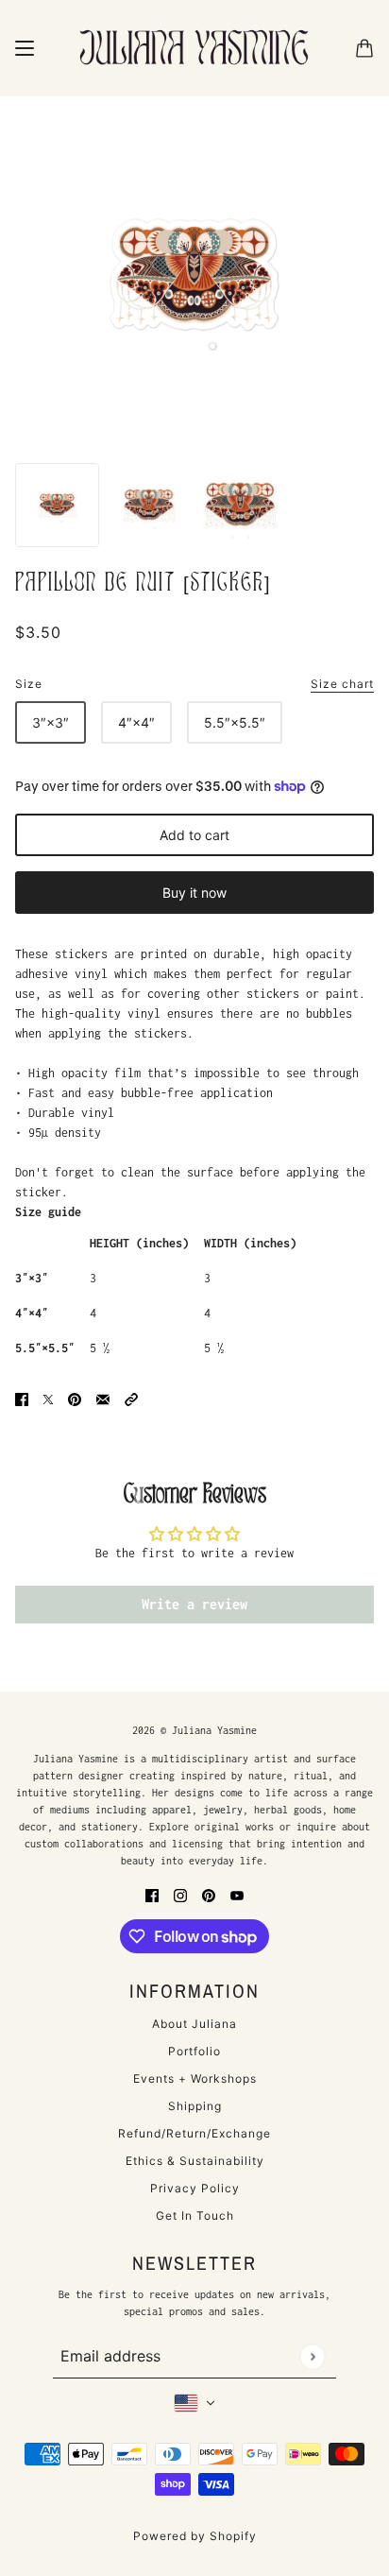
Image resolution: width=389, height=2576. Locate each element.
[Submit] (312, 2356)
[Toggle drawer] (25, 48)
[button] (131, 1398)
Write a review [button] (194, 1604)
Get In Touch (195, 2215)
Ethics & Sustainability (195, 2161)
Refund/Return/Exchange (194, 2133)
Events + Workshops (195, 2078)
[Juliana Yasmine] (194, 48)
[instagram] (180, 1894)
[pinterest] (209, 1894)
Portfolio (194, 2051)
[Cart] (364, 48)
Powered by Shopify (195, 2536)
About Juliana (194, 2024)
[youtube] (237, 1894)
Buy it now (194, 893)
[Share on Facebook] (22, 1398)
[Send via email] (103, 1398)
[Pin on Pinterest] (75, 1398)
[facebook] (152, 1894)
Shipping (195, 2106)
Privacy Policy (195, 2188)
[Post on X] (48, 1398)
